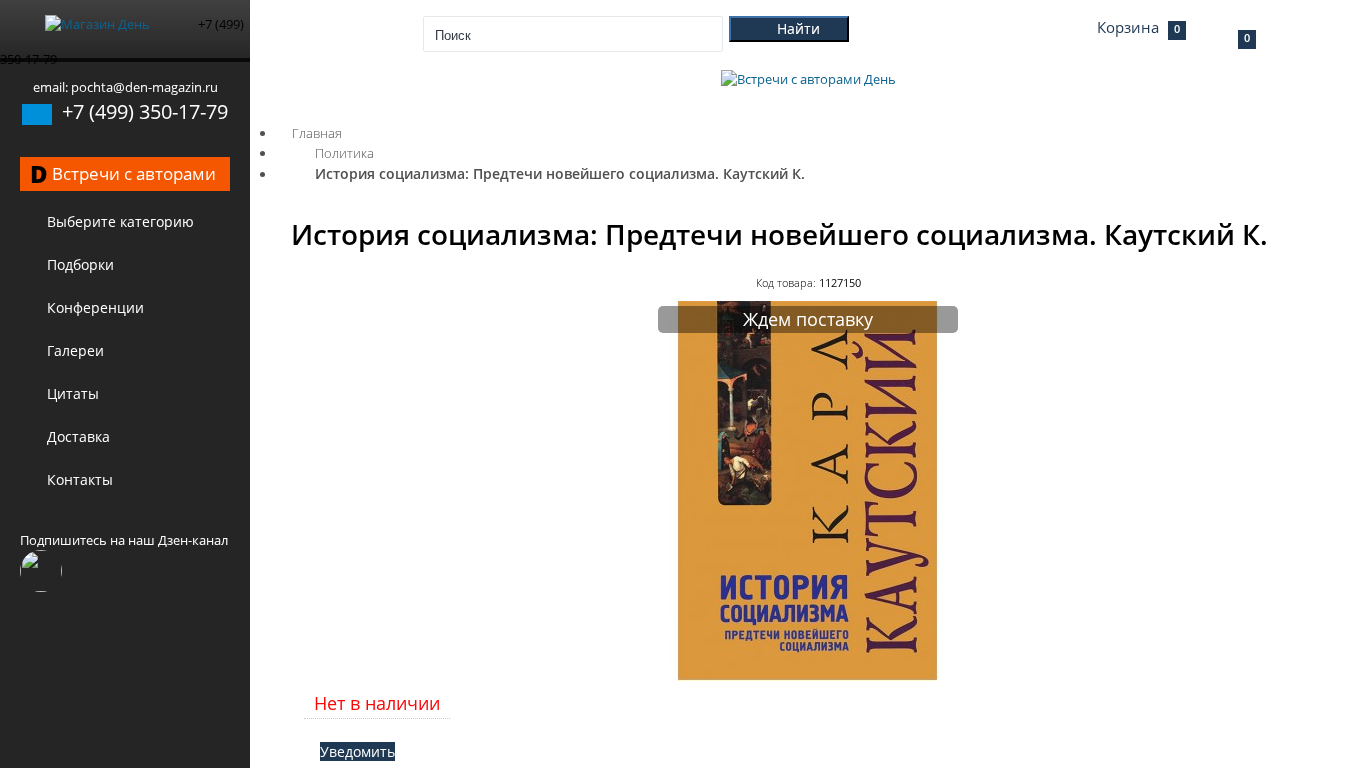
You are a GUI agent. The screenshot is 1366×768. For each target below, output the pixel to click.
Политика (344, 153)
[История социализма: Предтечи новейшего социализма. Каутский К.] (808, 676)
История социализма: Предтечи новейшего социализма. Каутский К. (560, 173)
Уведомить (357, 751)
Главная (317, 133)
